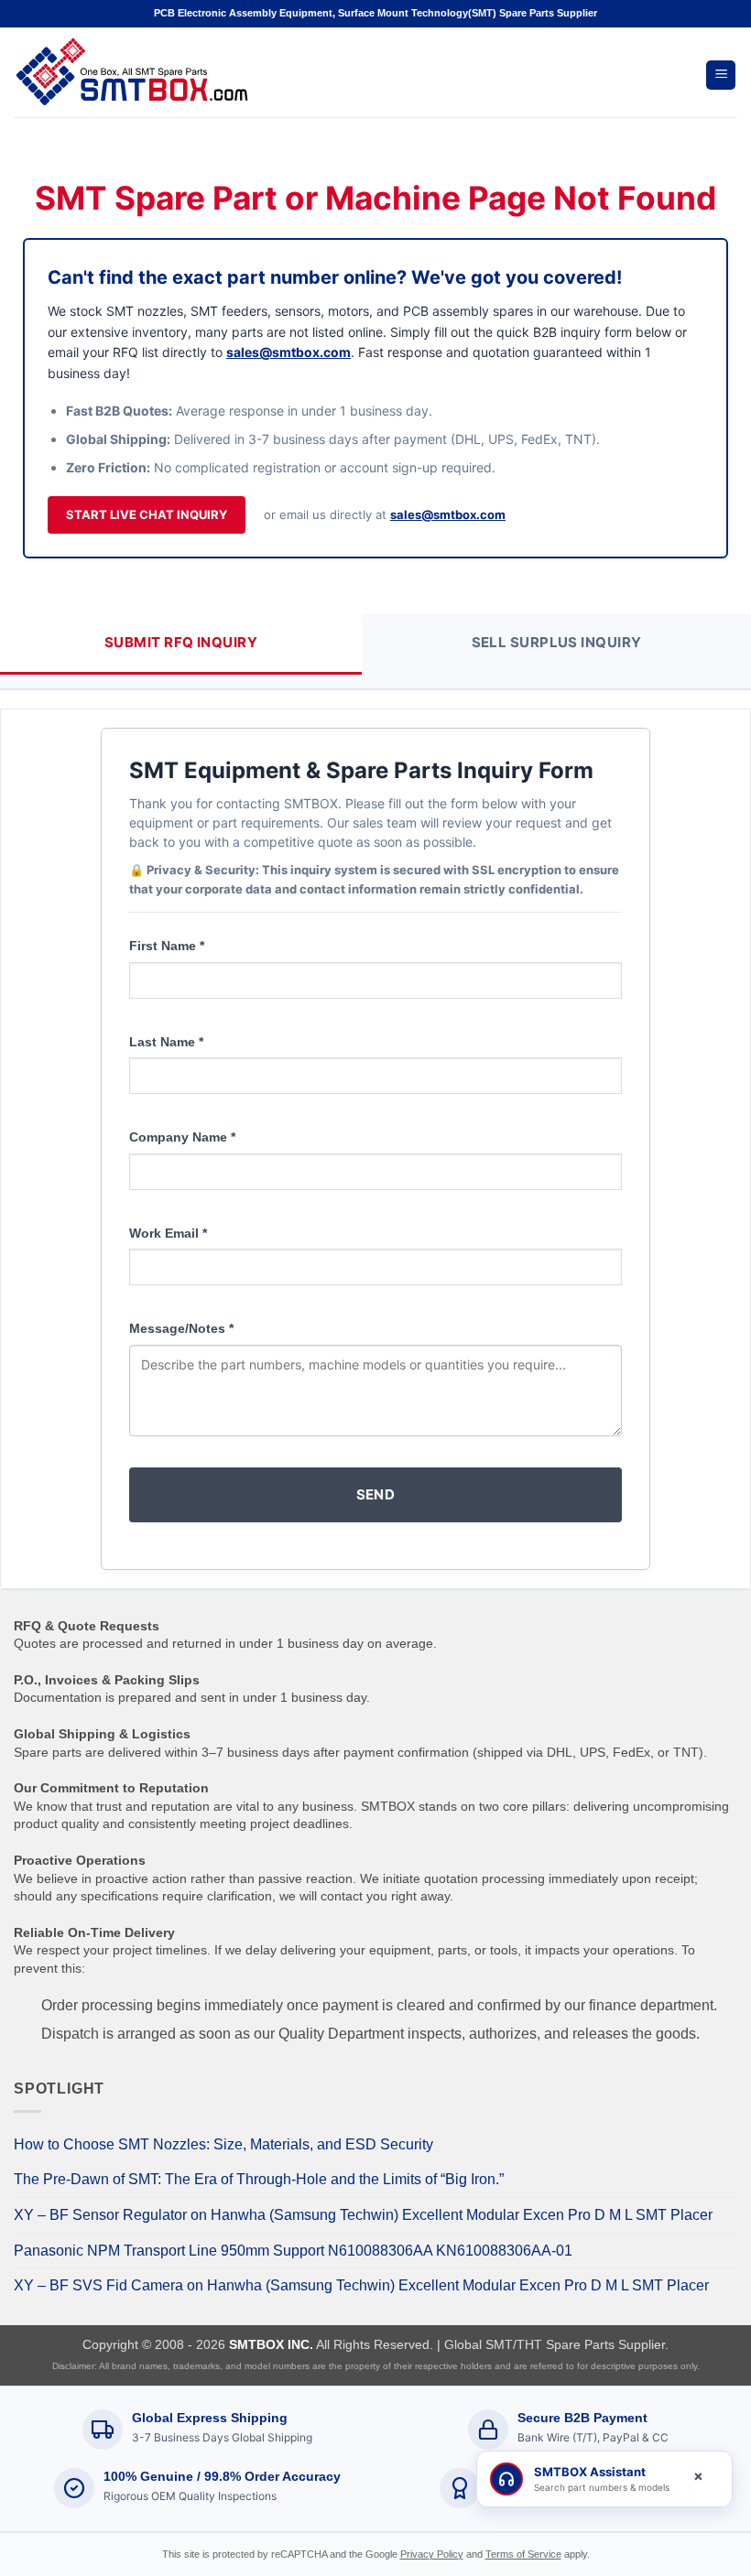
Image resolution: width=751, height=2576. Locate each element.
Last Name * (166, 1042)
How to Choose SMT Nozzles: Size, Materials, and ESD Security (223, 2144)
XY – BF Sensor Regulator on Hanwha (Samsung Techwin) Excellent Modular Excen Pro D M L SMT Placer (363, 2215)
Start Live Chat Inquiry (147, 514)
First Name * (167, 946)
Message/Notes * (181, 1328)
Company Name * (182, 1137)
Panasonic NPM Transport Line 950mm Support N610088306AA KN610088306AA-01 (293, 2251)
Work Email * (168, 1233)
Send (376, 1494)
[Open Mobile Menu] (721, 76)
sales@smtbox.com (288, 352)
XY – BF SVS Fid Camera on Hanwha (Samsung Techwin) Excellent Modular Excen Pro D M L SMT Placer (361, 2285)
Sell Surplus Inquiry (557, 642)
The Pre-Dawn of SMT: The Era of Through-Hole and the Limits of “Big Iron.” (259, 2179)
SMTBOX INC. (271, 2344)
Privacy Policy (432, 2554)
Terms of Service (523, 2554)
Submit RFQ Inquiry (181, 642)
